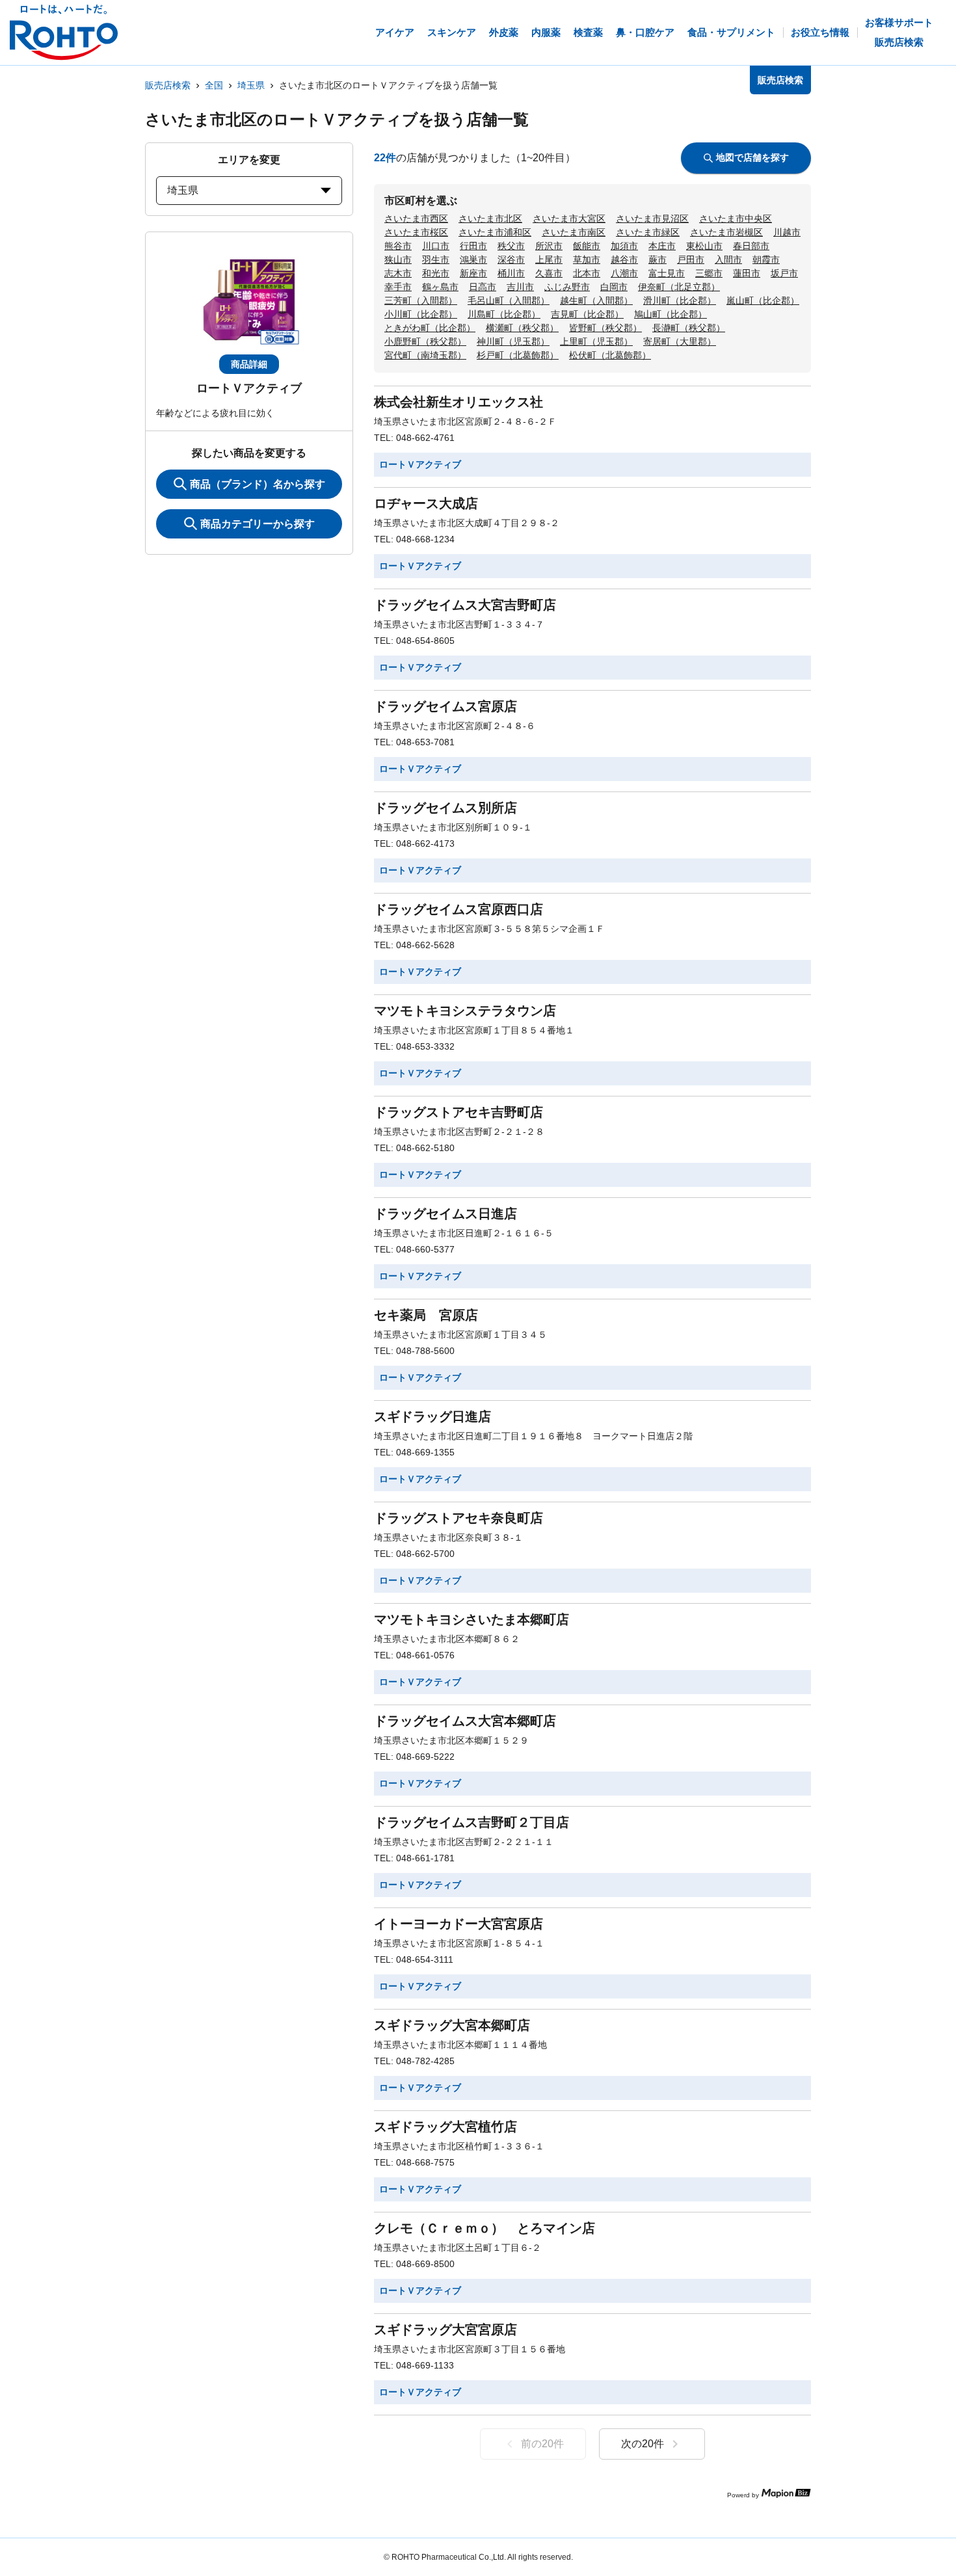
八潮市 (624, 273)
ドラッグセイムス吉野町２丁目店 (471, 1822)
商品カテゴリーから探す (258, 524)
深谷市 (511, 259)
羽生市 (436, 259)
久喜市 (549, 273)
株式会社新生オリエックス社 (458, 402)
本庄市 (662, 246)
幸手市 (398, 287)
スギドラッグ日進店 (432, 1416)
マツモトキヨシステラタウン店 (465, 1011)
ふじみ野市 (567, 287)
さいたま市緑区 (648, 232)
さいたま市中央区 (736, 219)
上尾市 (549, 259)
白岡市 (614, 287)
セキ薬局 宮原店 (426, 1315)
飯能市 (587, 246)
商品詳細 (249, 364)
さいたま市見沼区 (652, 219)
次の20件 (643, 2444)
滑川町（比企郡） (680, 300)
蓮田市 (747, 273)
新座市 (473, 273)
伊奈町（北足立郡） (679, 287)
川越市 (787, 232)
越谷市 (624, 259)
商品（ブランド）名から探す (258, 484)
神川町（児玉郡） (513, 341)
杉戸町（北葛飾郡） (518, 355)
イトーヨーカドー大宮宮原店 (458, 1924)
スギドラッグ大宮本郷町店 (452, 2025)
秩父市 (511, 246)
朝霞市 (766, 259)
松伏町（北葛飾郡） (610, 355)
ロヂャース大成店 (426, 503)
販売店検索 (168, 85)
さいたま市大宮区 (569, 219)
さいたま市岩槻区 (726, 232)
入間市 (728, 259)
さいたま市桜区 (416, 232)
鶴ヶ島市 (440, 287)
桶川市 (511, 273)
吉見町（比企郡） (587, 314)
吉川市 (520, 287)
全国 (214, 85)
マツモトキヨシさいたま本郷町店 (471, 1619)
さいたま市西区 (416, 219)
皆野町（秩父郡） (605, 328)
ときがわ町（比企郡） (430, 328)
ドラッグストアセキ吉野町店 (458, 1112)
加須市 (624, 246)
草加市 (587, 259)
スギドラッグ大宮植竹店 (445, 2127)
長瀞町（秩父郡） (689, 328)
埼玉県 (251, 85)
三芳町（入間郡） (421, 300)
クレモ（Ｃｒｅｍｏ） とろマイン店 (485, 2228)
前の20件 (542, 2444)
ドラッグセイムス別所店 (445, 808)
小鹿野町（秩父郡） (425, 341)
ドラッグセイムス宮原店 (445, 706)
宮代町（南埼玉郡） (425, 355)
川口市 (436, 246)
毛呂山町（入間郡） (509, 300)
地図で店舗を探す (752, 157)
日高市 (483, 287)
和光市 (436, 273)
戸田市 (691, 259)
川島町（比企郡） (504, 314)
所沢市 (549, 246)
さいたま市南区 (574, 232)
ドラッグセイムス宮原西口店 (458, 909)
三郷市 (709, 273)
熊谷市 (398, 246)
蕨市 (657, 259)
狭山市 (398, 259)
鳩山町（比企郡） (671, 314)
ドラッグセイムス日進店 (445, 1214)
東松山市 (704, 246)
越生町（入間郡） (596, 300)
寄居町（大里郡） (680, 341)
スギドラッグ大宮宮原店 (445, 2330)
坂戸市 (784, 273)
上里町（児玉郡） (596, 341)
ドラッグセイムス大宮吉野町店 (465, 605)
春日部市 (751, 246)
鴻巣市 (473, 259)
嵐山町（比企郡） (763, 300)
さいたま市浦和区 (495, 232)
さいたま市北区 (490, 219)
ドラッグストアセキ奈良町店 (458, 1518)
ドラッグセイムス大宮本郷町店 (465, 1721)
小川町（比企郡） (421, 314)
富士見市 (667, 273)
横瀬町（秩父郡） (522, 328)
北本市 (587, 273)
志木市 (398, 273)
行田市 (473, 246)
